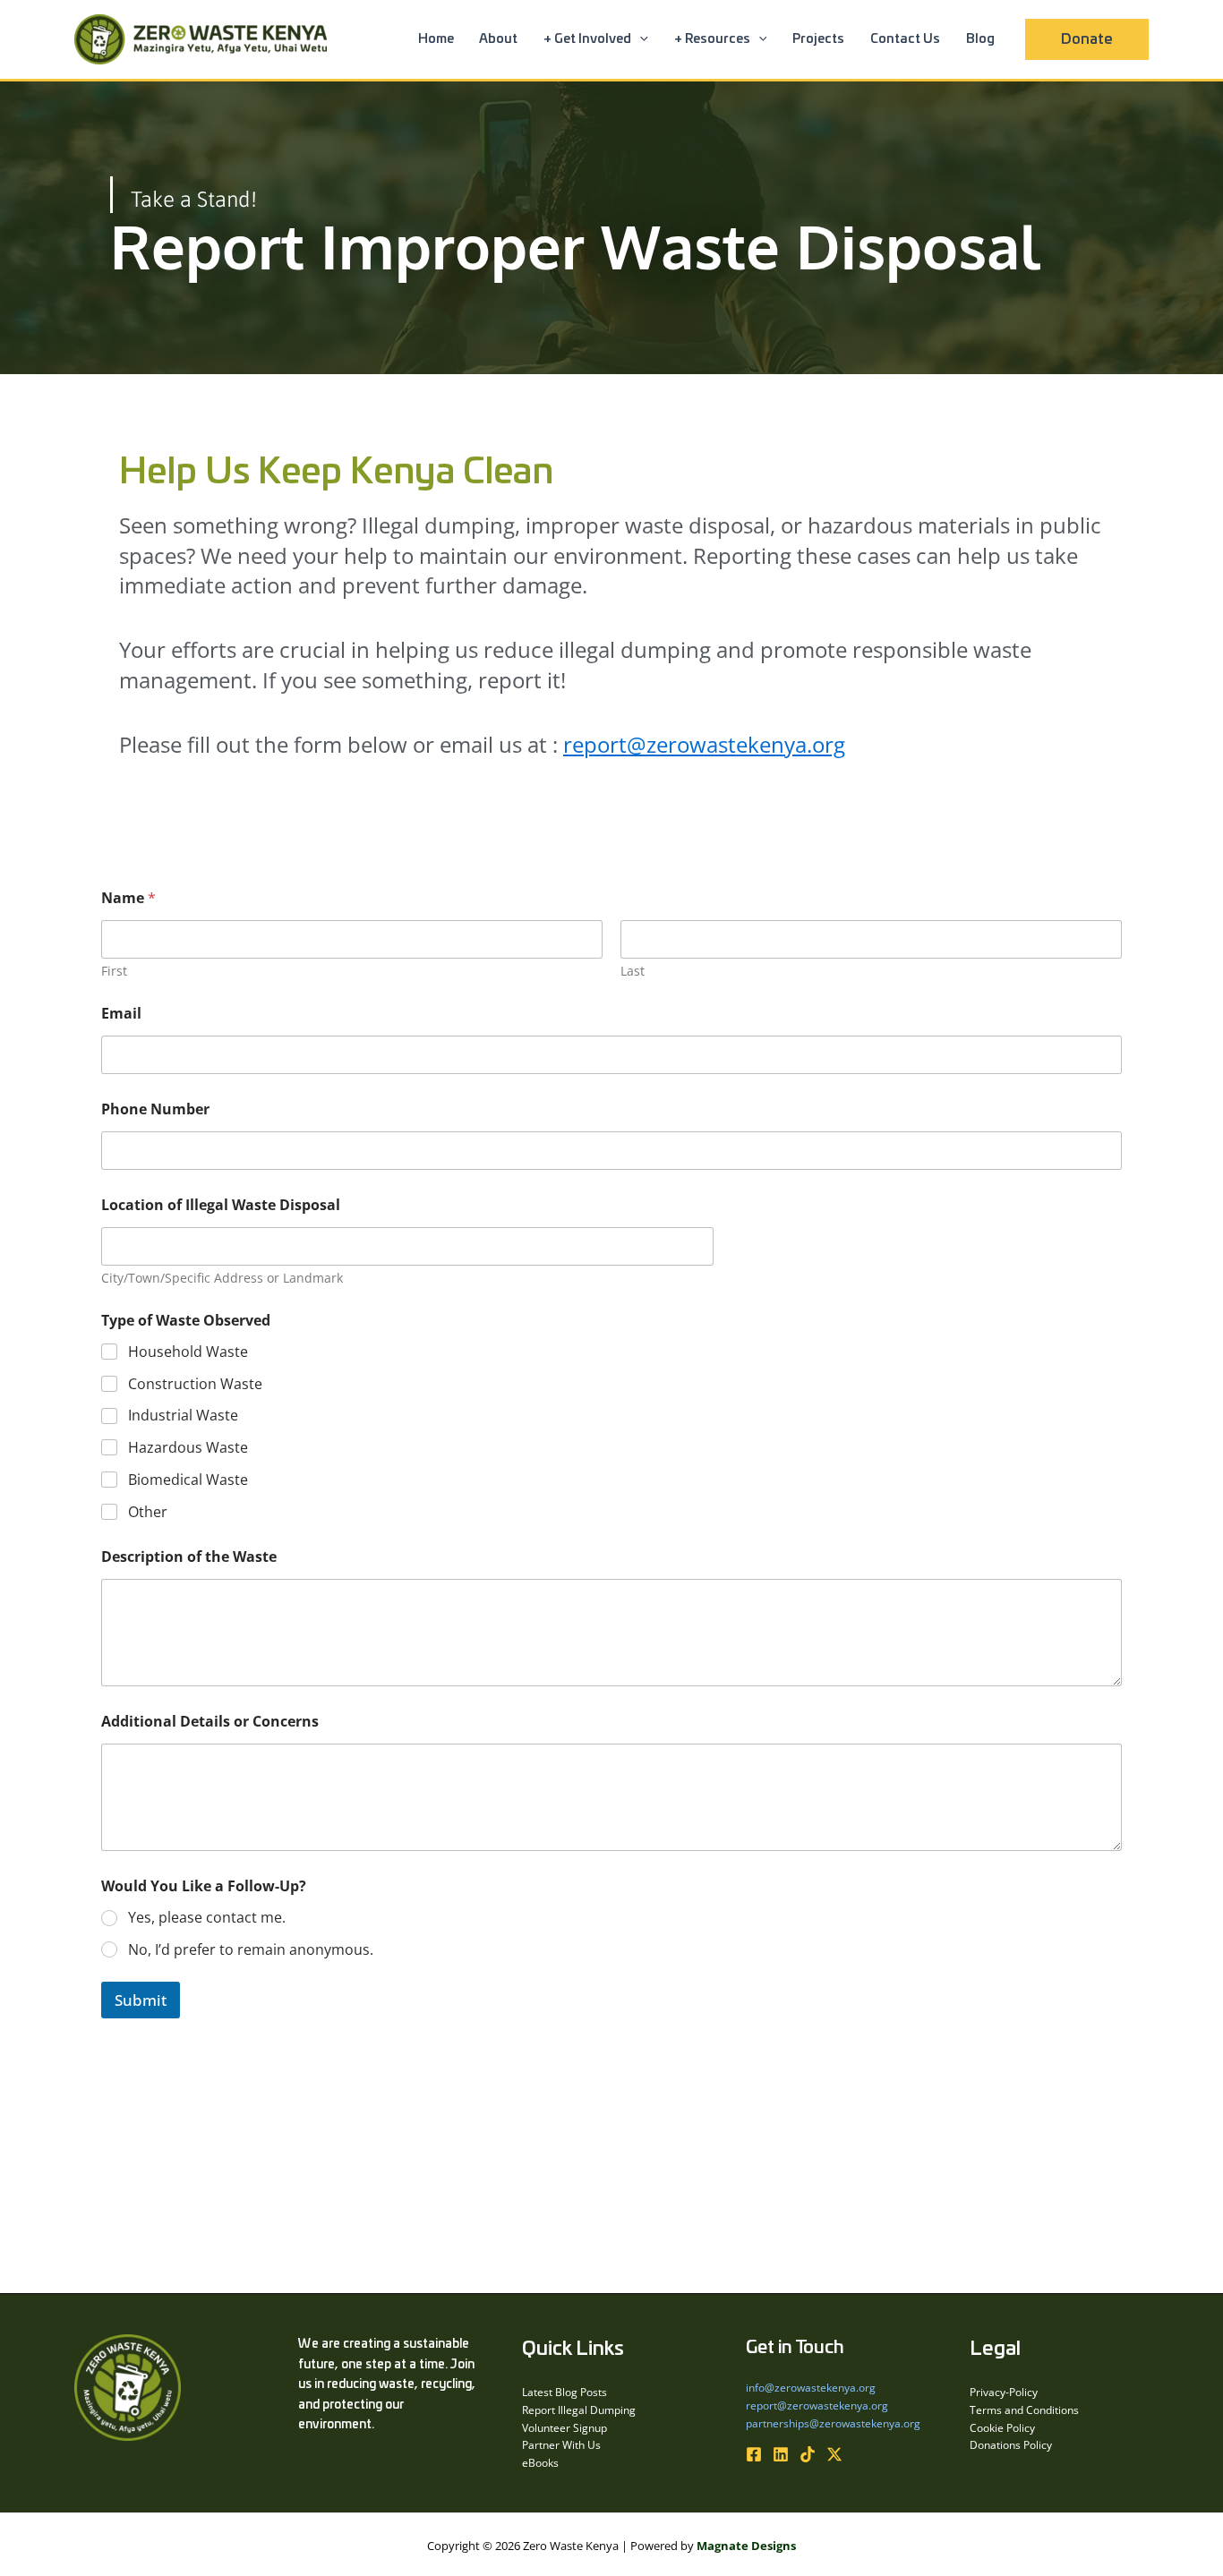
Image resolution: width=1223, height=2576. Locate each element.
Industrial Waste (183, 1416)
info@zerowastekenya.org (811, 2388)
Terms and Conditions (1024, 2410)
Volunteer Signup (564, 2428)
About (498, 39)
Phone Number (155, 1109)
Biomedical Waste (188, 1480)
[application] (640, 39)
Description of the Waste (189, 1557)
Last (633, 971)
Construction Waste (195, 1384)
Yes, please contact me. (207, 1918)
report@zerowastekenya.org (704, 744)
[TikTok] (808, 2454)
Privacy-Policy (1004, 2392)
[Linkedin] (781, 2454)
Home (436, 39)
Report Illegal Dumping (579, 2410)
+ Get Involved (587, 39)
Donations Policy (1011, 2445)
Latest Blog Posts (564, 2392)
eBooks (540, 2463)
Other (148, 1512)
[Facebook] (754, 2454)
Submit (141, 2000)
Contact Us (905, 39)
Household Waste (188, 1352)
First (114, 971)
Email (121, 1014)
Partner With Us (561, 2445)
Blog (980, 39)
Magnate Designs (746, 2546)
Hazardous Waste (188, 1448)
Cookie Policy (1002, 2428)
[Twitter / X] (834, 2454)
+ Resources (712, 39)
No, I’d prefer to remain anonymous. (251, 1950)
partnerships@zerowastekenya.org (833, 2423)
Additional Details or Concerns (210, 1722)
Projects (818, 39)
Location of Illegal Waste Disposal (221, 1205)
